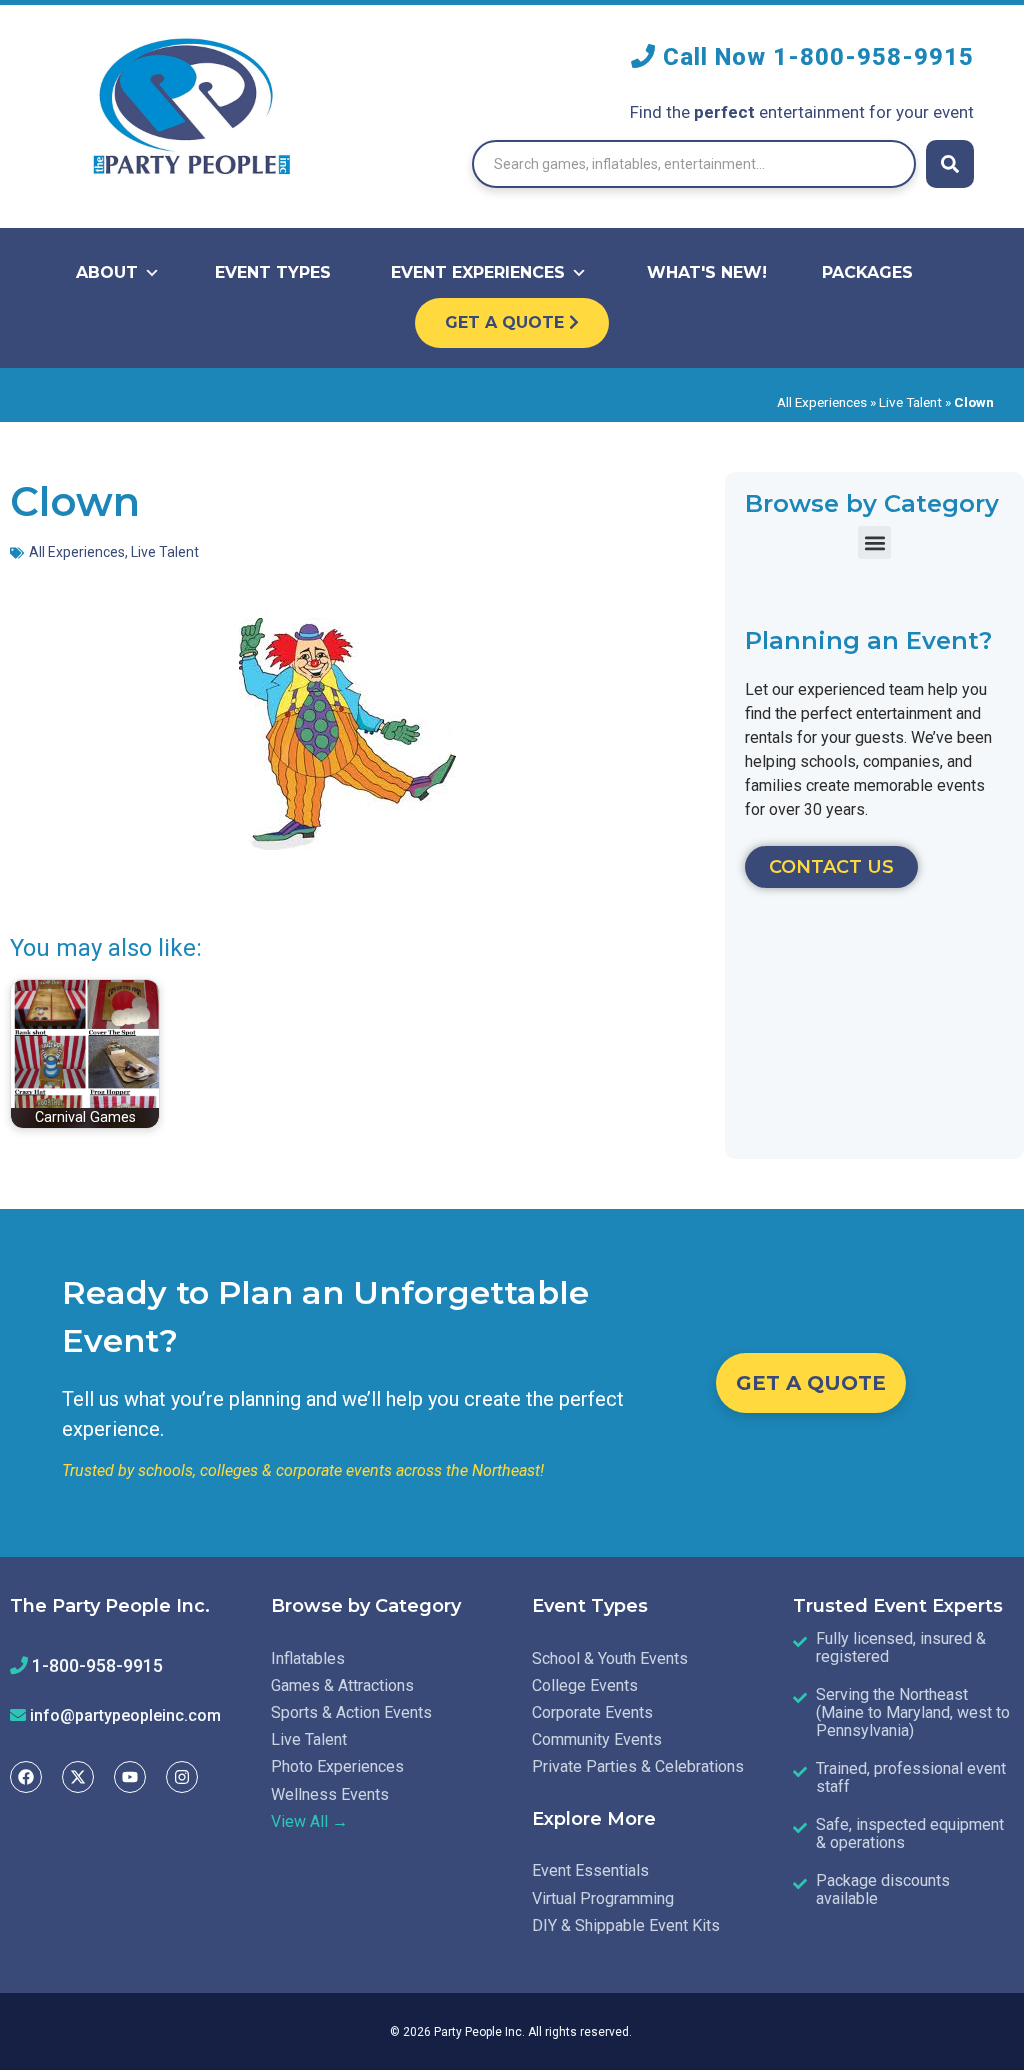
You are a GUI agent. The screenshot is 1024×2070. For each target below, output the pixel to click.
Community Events (597, 1739)
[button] (874, 542)
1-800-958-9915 (873, 57)
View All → (309, 1821)
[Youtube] (130, 1777)
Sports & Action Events (351, 1712)
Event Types (273, 272)
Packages (867, 272)
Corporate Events (592, 1712)
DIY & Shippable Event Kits (626, 1925)
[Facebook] (26, 1777)
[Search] (950, 164)
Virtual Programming (603, 1898)
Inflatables (308, 1658)
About (107, 272)
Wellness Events (330, 1794)
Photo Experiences (337, 1766)
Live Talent (910, 402)
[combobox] (694, 164)
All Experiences (822, 402)
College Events (585, 1685)
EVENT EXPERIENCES (478, 272)
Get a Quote (507, 322)
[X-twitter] (78, 1777)
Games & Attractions (342, 1685)
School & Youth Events (610, 1658)
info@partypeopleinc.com (125, 1715)
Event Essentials (590, 1870)
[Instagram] (182, 1777)
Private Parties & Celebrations (638, 1766)
